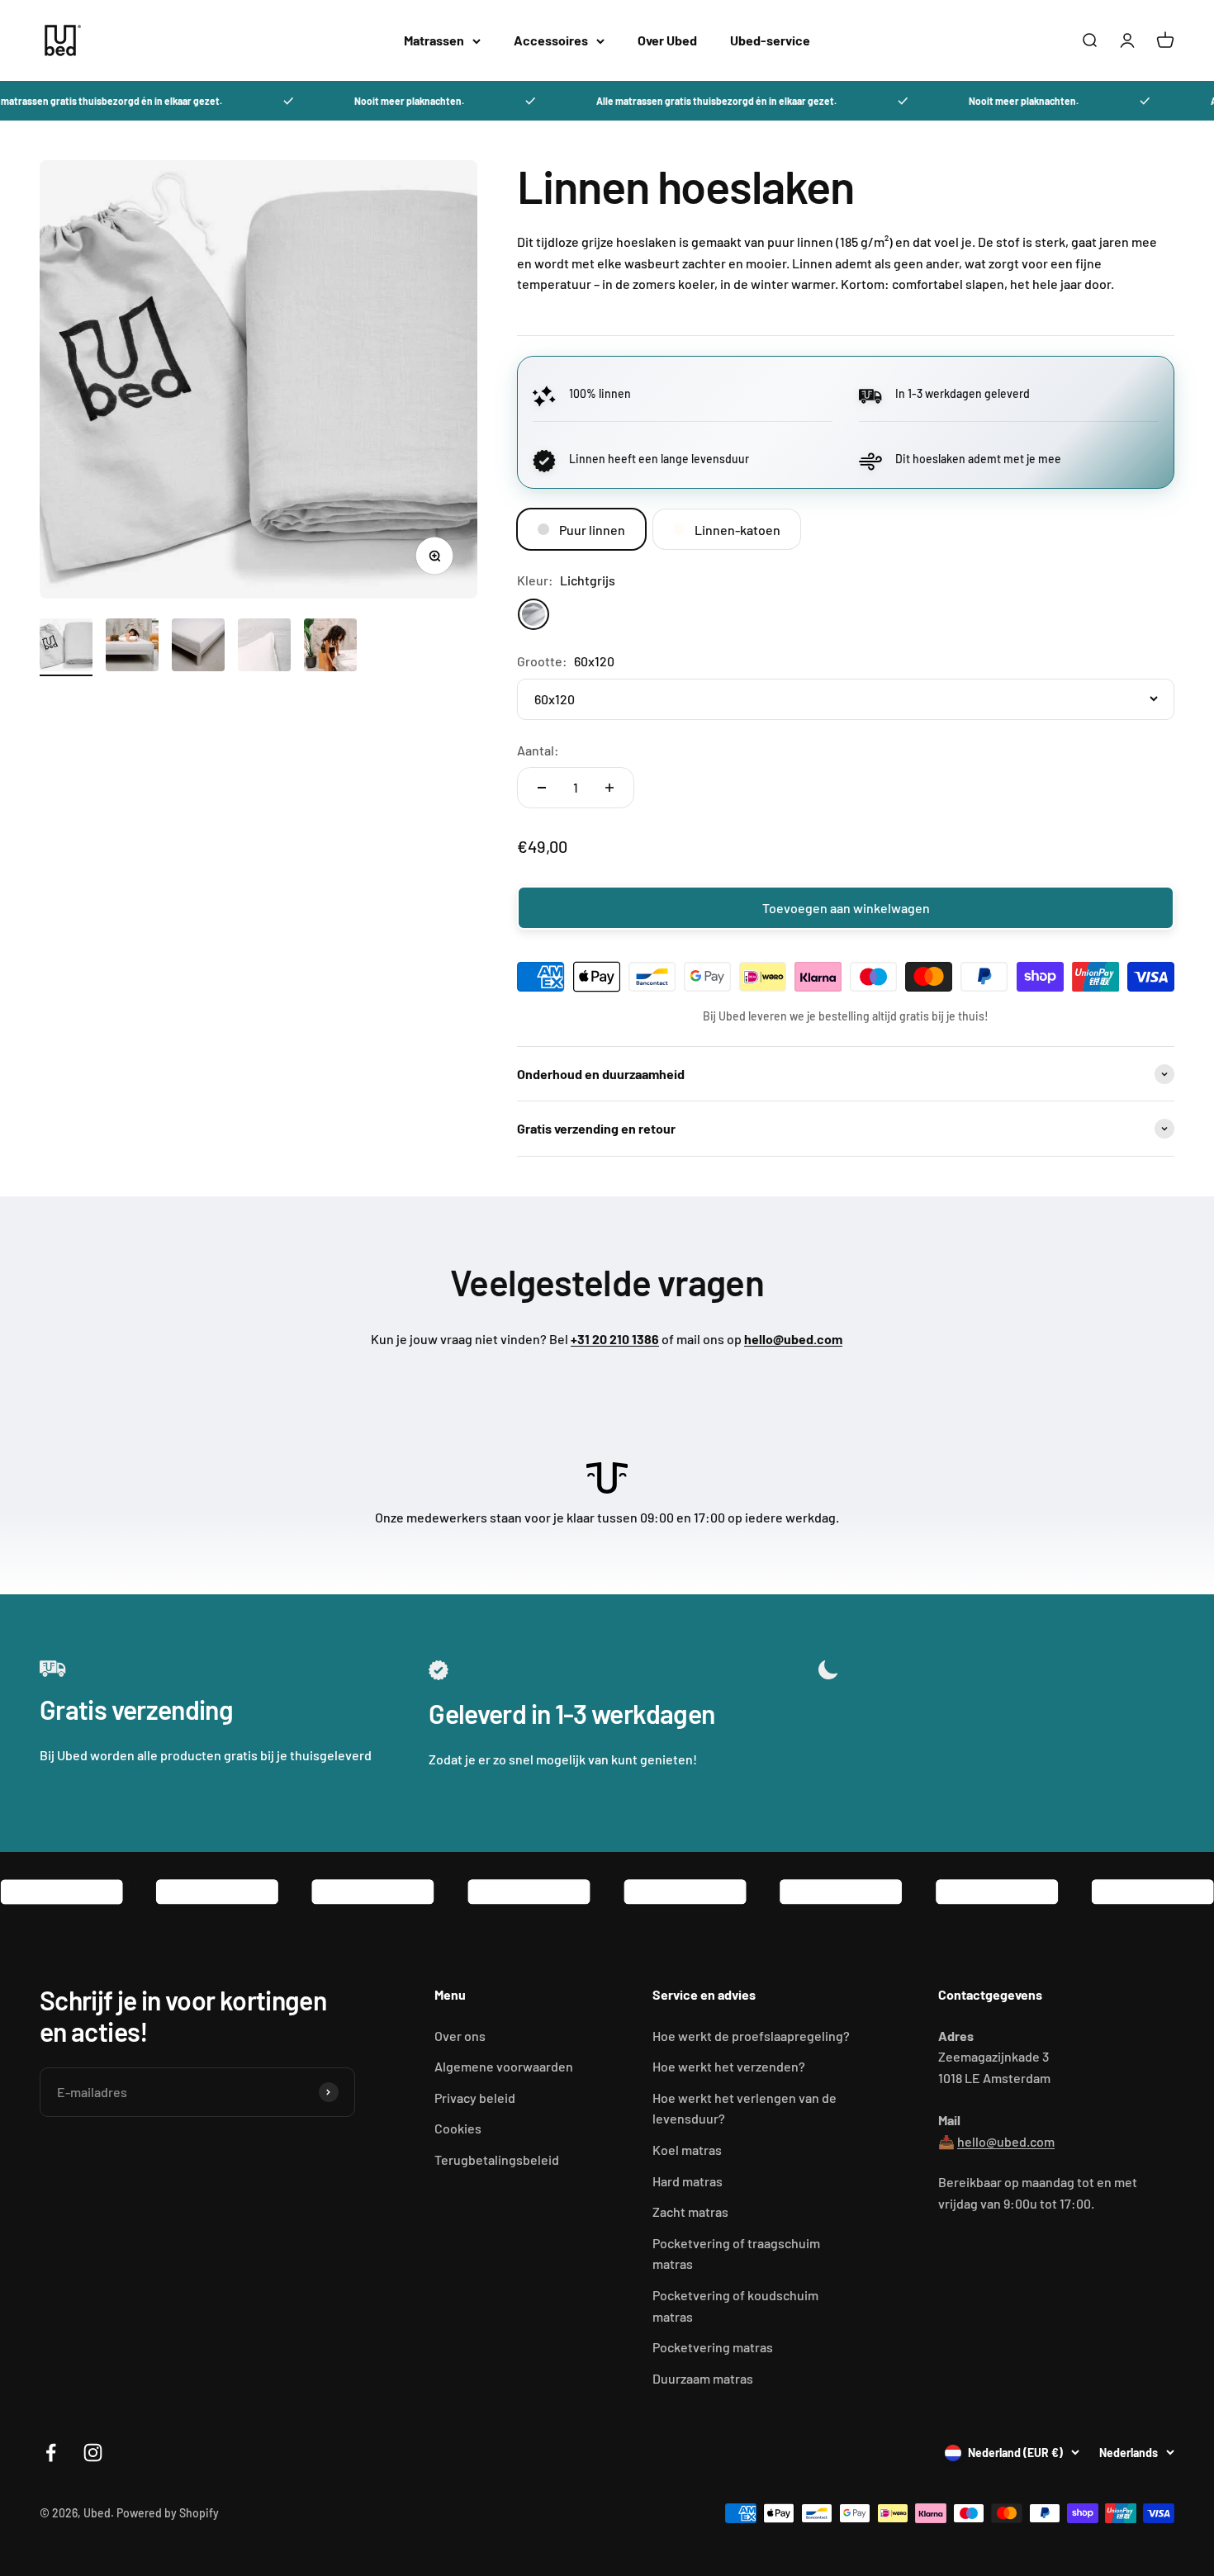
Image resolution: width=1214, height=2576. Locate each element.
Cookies (458, 2128)
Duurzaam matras (703, 2378)
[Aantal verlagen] (542, 788)
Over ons (460, 2036)
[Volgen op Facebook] (51, 2453)
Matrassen (434, 40)
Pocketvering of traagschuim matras (736, 2254)
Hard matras (688, 2181)
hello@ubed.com (1006, 2141)
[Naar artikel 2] (132, 647)
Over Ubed (667, 40)
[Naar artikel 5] (330, 647)
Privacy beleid (475, 2098)
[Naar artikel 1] (66, 647)
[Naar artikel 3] (198, 647)
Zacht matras (690, 2211)
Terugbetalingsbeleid (497, 2159)
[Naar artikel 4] (264, 647)
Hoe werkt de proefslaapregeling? (751, 2036)
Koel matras (687, 2150)
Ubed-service (770, 40)
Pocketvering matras (713, 2347)
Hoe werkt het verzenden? (729, 2066)
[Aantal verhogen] (609, 788)
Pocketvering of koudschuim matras (735, 2306)
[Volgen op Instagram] (93, 2453)
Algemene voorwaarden (504, 2066)
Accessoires (551, 40)
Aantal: (538, 750)
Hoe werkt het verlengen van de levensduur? (745, 2108)
